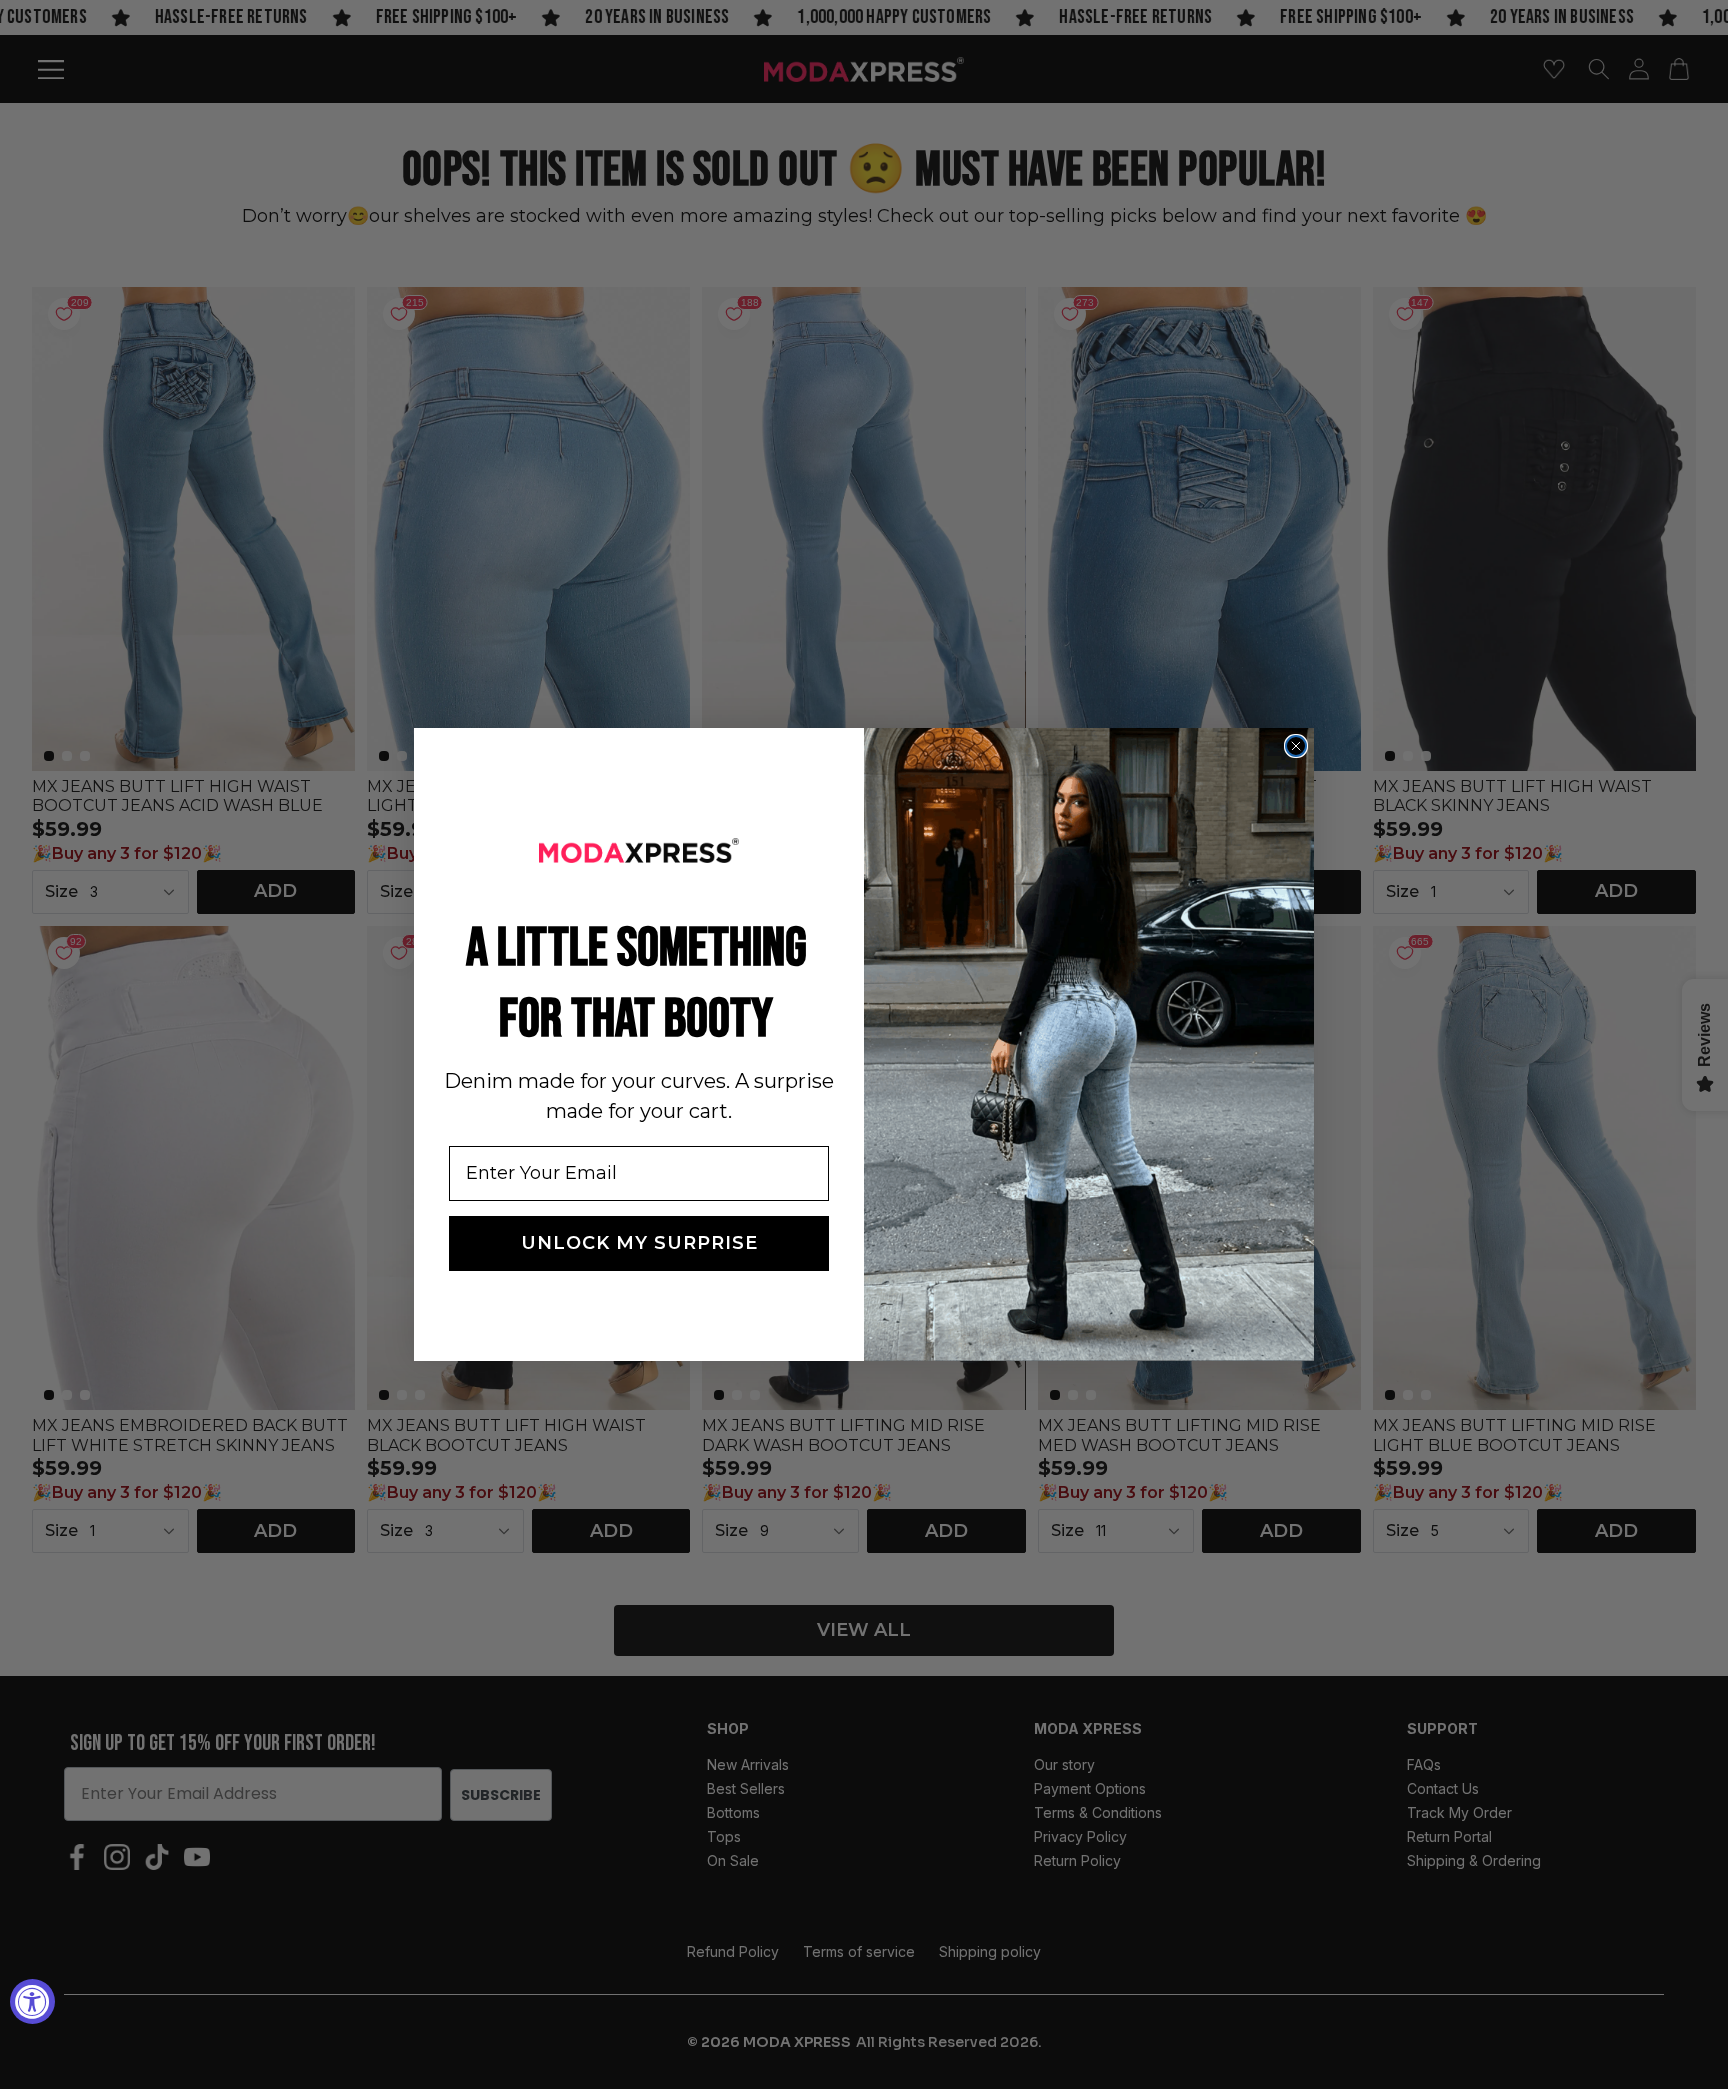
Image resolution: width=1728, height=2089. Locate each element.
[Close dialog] (1296, 746)
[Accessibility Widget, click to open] (32, 2001)
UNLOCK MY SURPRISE (639, 1243)
